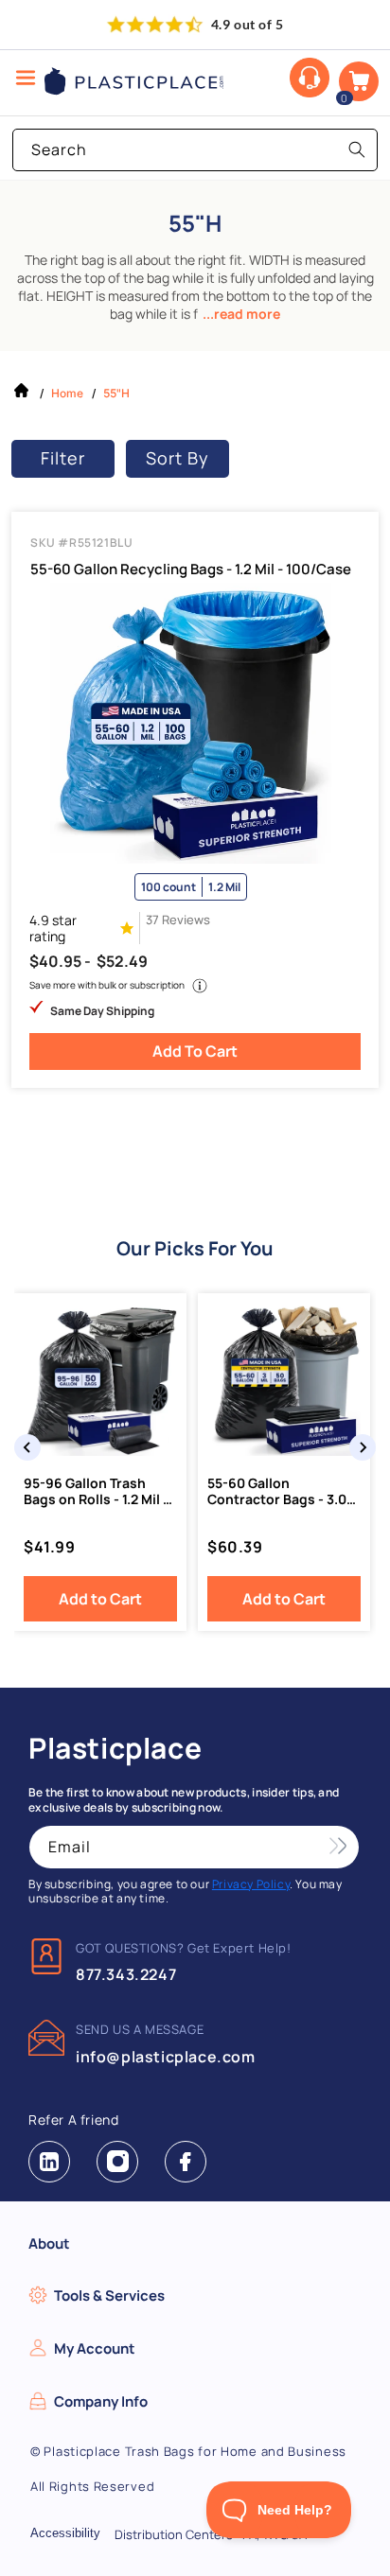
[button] (359, 81)
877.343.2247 (126, 1974)
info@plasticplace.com (166, 2057)
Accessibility (65, 2533)
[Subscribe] (338, 1847)
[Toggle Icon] (26, 79)
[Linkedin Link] (49, 2162)
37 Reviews (178, 920)
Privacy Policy (251, 1884)
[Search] (357, 149)
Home (67, 393)
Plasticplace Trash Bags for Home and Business (195, 2451)
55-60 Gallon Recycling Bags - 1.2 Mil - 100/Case (191, 570)
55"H (116, 393)
